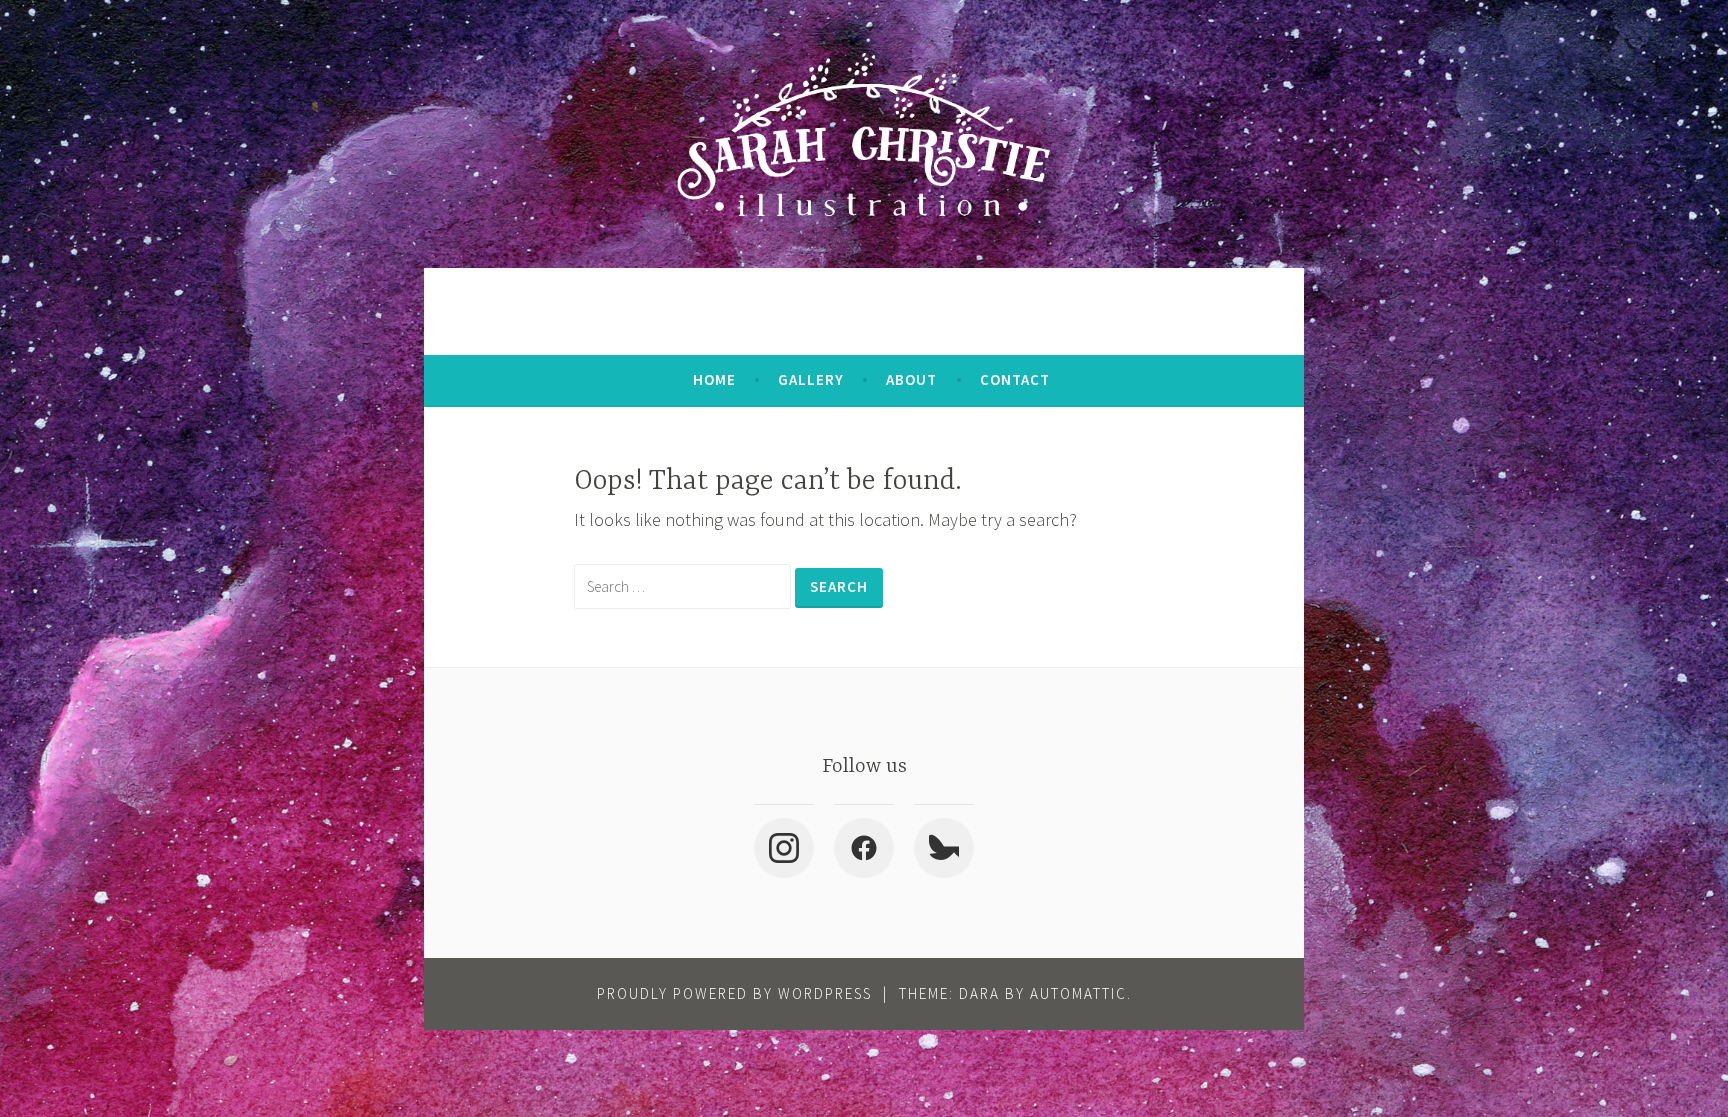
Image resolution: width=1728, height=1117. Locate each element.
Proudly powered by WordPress (734, 993)
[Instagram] (784, 848)
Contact (1015, 379)
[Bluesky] (944, 848)
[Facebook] (864, 848)
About (911, 379)
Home (714, 379)
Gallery (811, 379)
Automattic (1078, 993)
